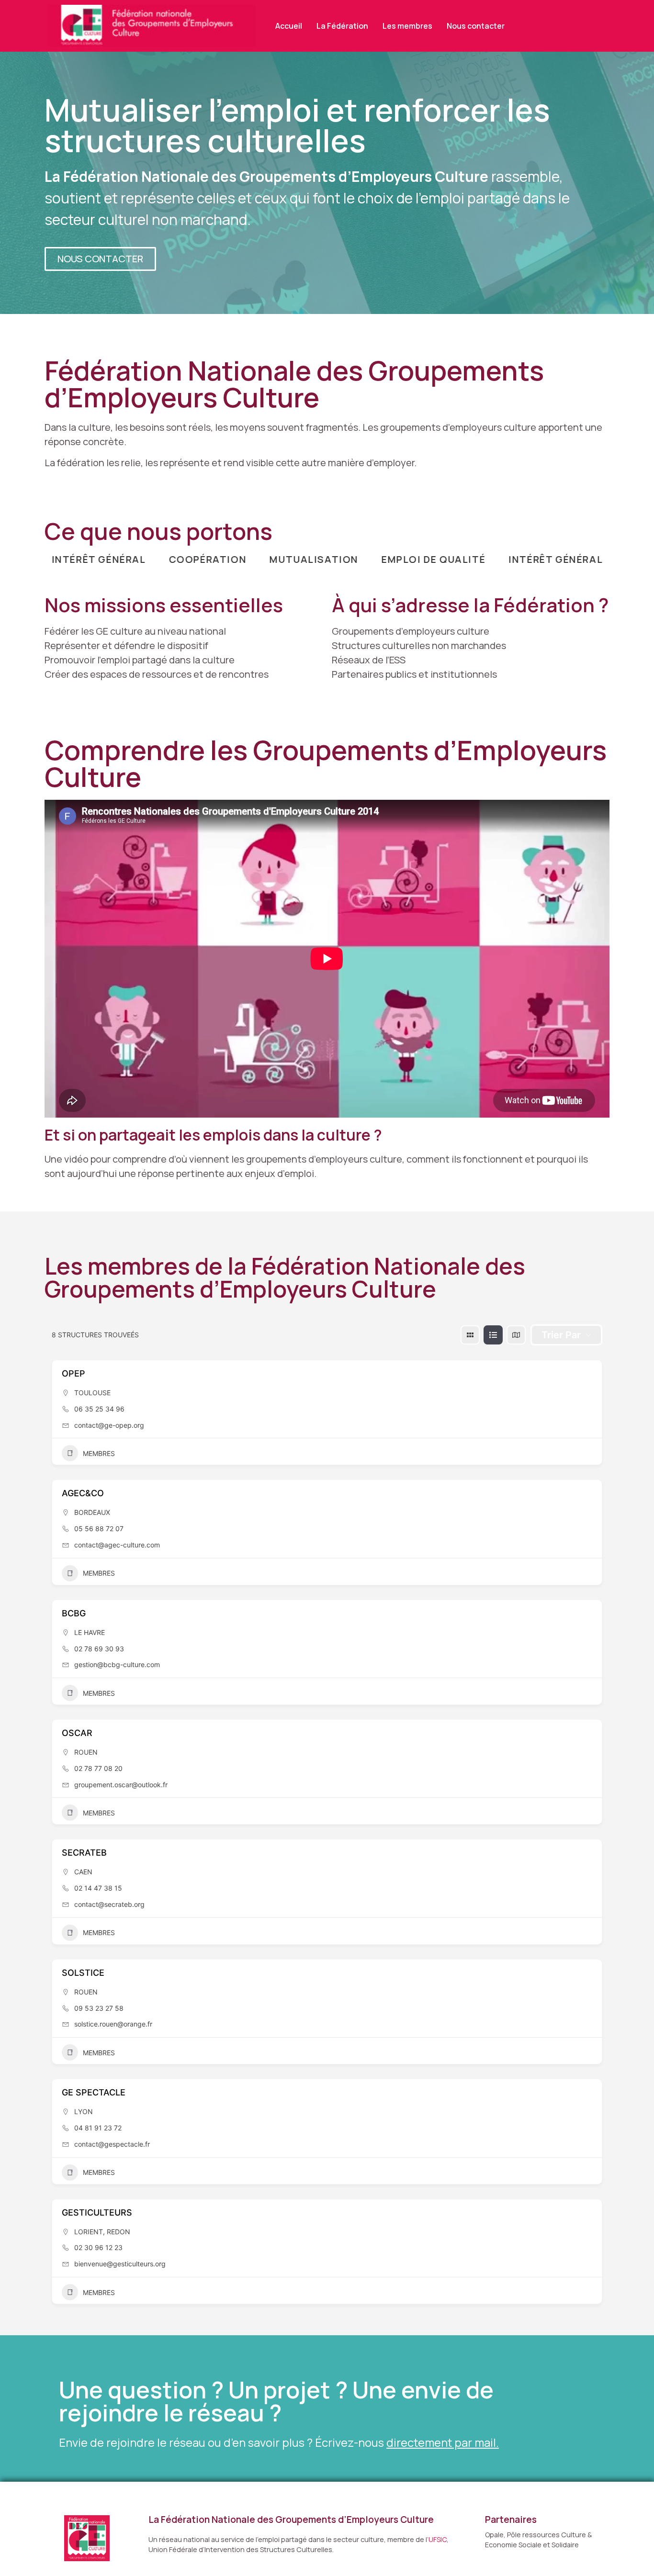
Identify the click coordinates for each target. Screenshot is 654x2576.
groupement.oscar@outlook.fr (121, 1785)
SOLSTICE (83, 1973)
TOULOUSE (92, 1393)
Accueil (289, 26)
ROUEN (86, 1752)
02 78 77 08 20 (98, 1768)
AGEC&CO (83, 1493)
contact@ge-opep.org (109, 1425)
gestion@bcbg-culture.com (117, 1664)
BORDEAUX (92, 1512)
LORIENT (89, 2232)
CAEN (83, 1872)
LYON (84, 2111)
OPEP (73, 1373)
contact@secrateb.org (109, 1904)
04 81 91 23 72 (98, 2128)
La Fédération (342, 26)
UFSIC (438, 2539)
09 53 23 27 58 (99, 2008)
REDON (118, 2232)
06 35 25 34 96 (99, 1409)
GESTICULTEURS (97, 2212)
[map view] (516, 1335)
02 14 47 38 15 (98, 1888)
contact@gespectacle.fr (112, 2144)
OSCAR (77, 1733)
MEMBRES (99, 1453)
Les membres (407, 26)
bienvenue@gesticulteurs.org (120, 2264)
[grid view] (470, 1335)
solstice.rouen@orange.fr (113, 2024)
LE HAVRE (90, 1632)
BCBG (74, 1613)
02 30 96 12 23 (98, 2247)
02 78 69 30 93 (99, 1649)
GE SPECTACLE (94, 2092)
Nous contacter (476, 26)
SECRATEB (84, 1853)
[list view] (493, 1335)
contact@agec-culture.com (117, 1545)
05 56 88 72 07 (99, 1529)
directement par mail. (443, 2442)
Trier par (561, 1335)
